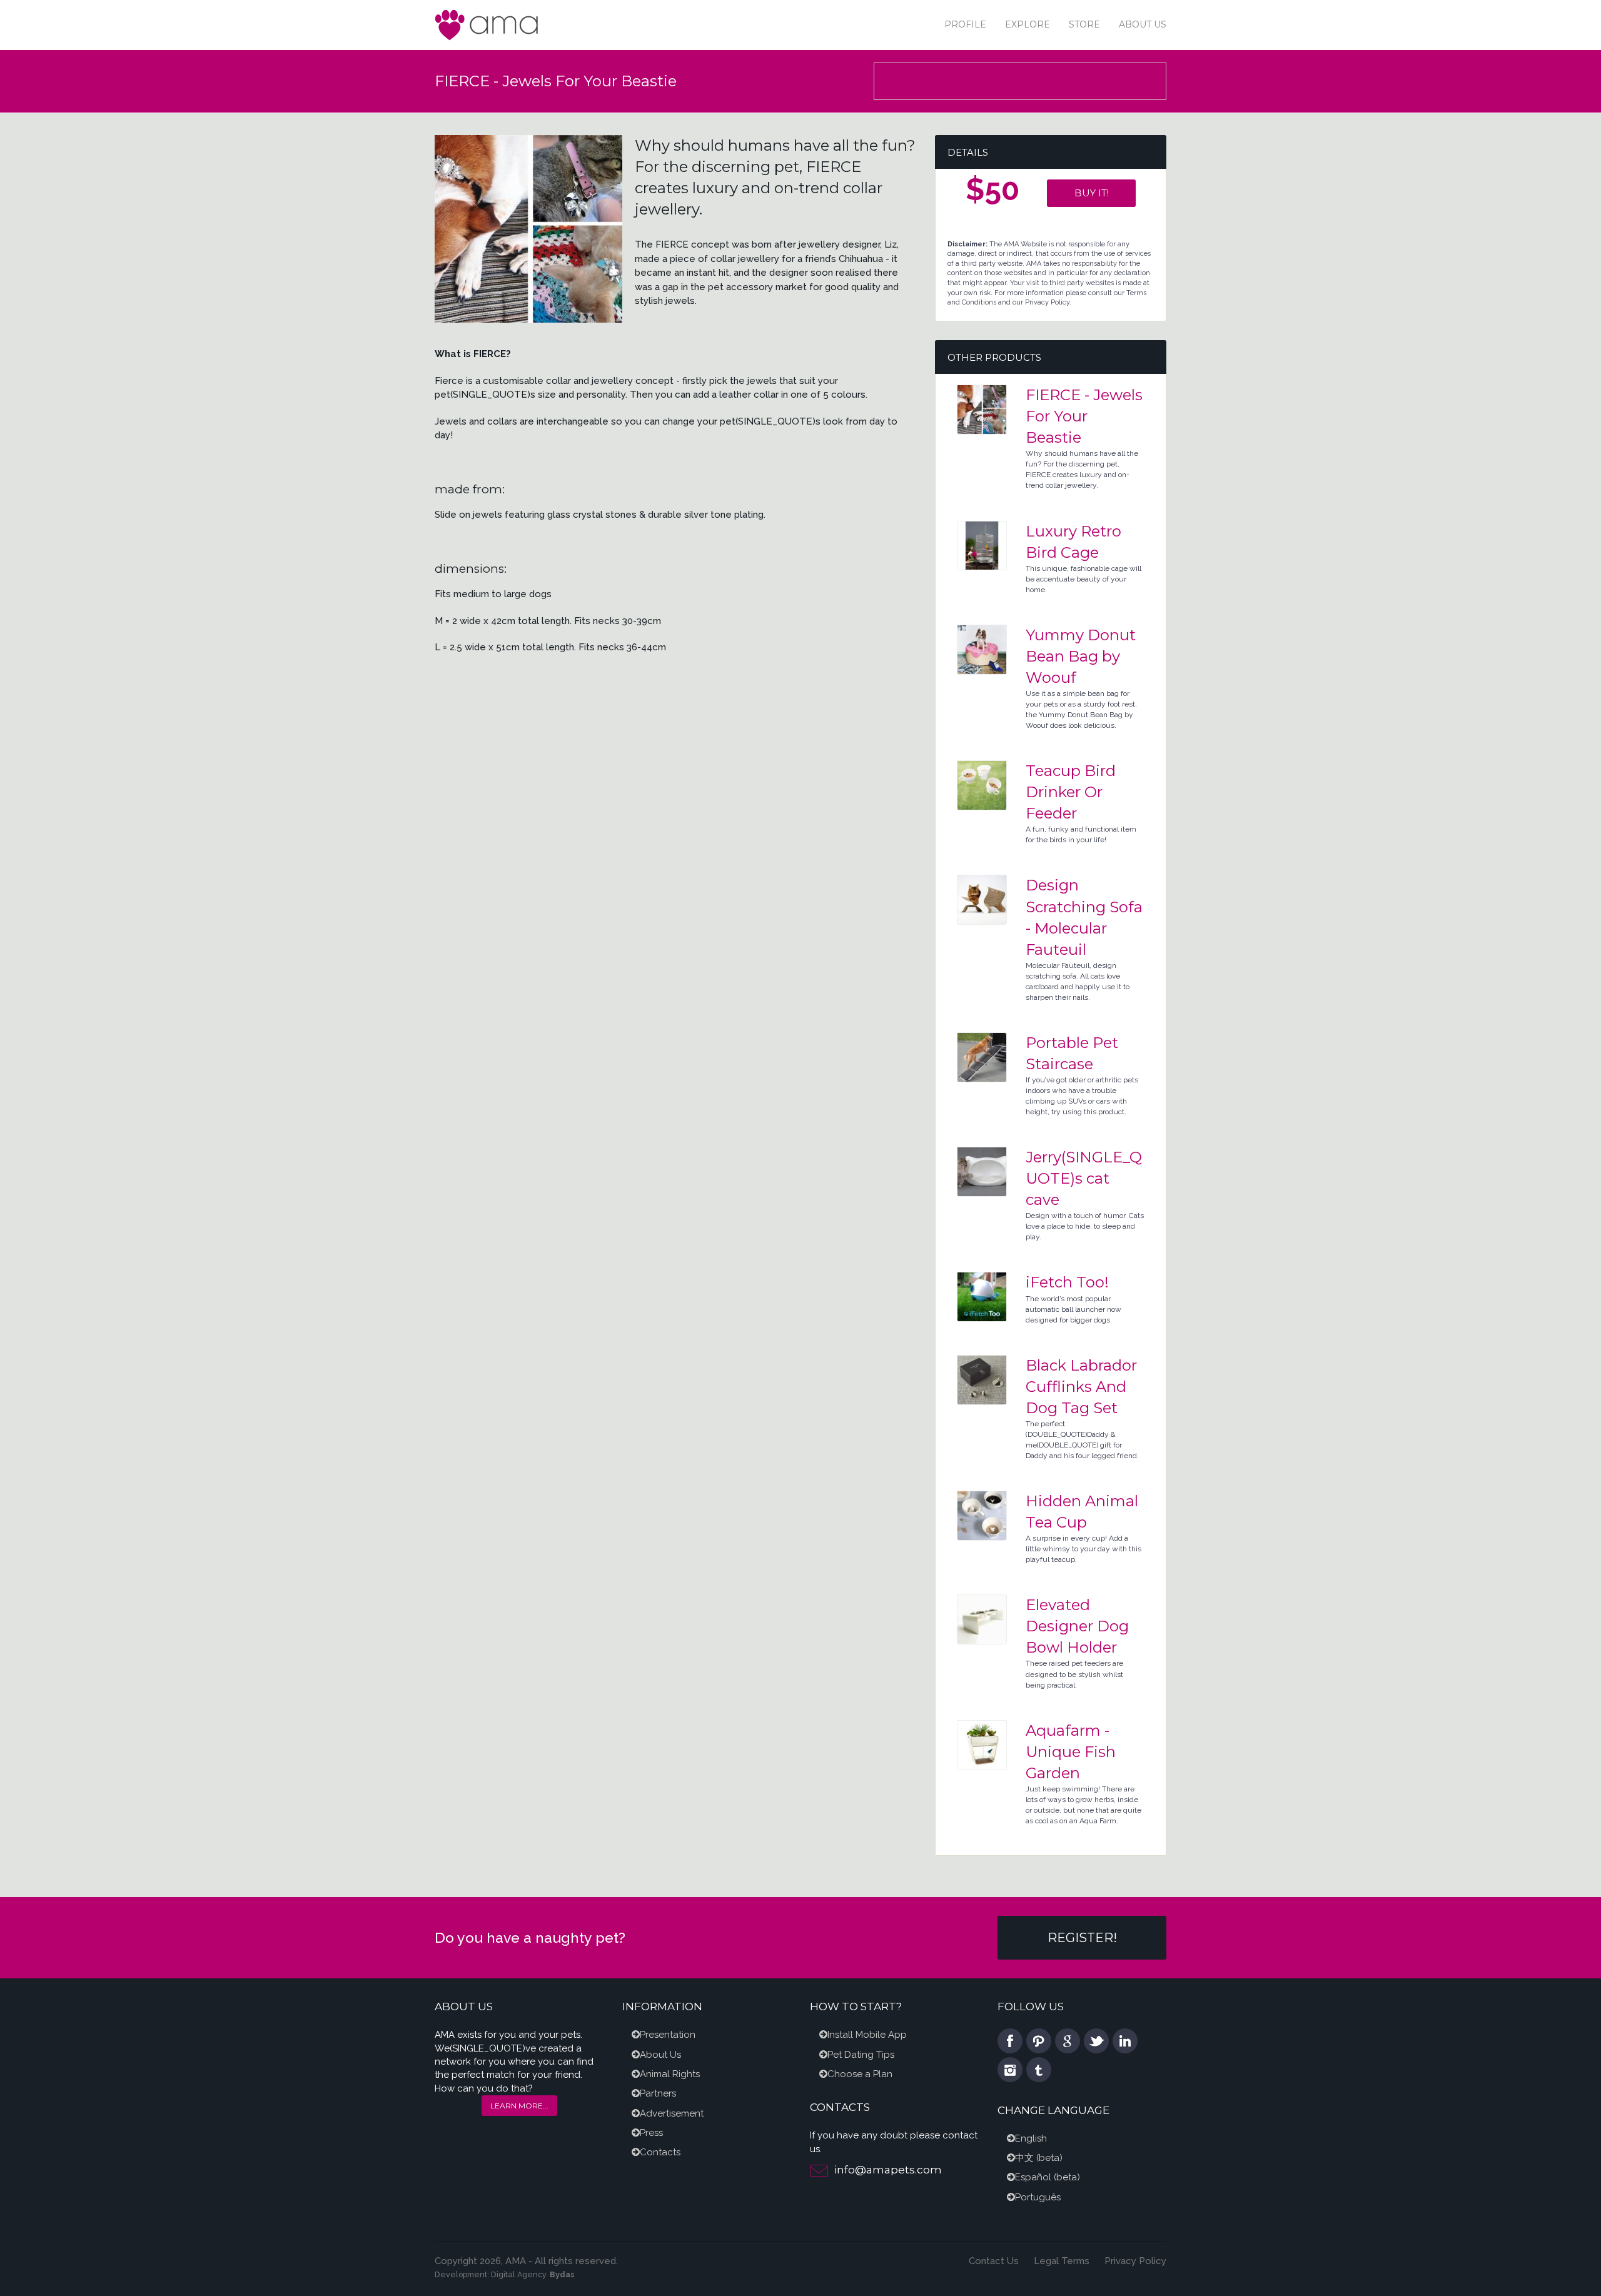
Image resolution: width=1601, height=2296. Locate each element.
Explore (1028, 24)
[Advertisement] (1021, 83)
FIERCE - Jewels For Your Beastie (1084, 416)
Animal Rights (670, 2074)
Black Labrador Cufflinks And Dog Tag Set (1081, 1387)
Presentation (668, 2035)
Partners (658, 2093)
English (1031, 2138)
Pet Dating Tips (861, 2055)
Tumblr (1039, 2070)
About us (1143, 24)
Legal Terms (1062, 2261)
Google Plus (1068, 2041)
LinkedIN (1125, 2041)
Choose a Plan (860, 2074)
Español (1033, 2177)
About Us (660, 2055)
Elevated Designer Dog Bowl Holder (1077, 1626)
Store (1084, 24)
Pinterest (1039, 2041)
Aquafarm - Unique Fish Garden (1071, 1752)
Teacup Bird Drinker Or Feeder (1071, 792)
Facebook (1010, 2041)
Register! (1082, 1938)
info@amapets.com (888, 2170)
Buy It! (1092, 193)
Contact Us (994, 2261)
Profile (965, 24)
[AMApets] (488, 24)
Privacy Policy (1135, 2261)
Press (651, 2133)
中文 (1024, 2158)
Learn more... (519, 2106)
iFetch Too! (1067, 1282)
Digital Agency (519, 2274)
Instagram (1010, 2070)
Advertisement (672, 2113)
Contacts (660, 2152)
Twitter (1096, 2041)
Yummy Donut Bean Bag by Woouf (1081, 656)
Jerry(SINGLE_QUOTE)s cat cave (1084, 1178)
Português (1038, 2197)
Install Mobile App (867, 2035)
